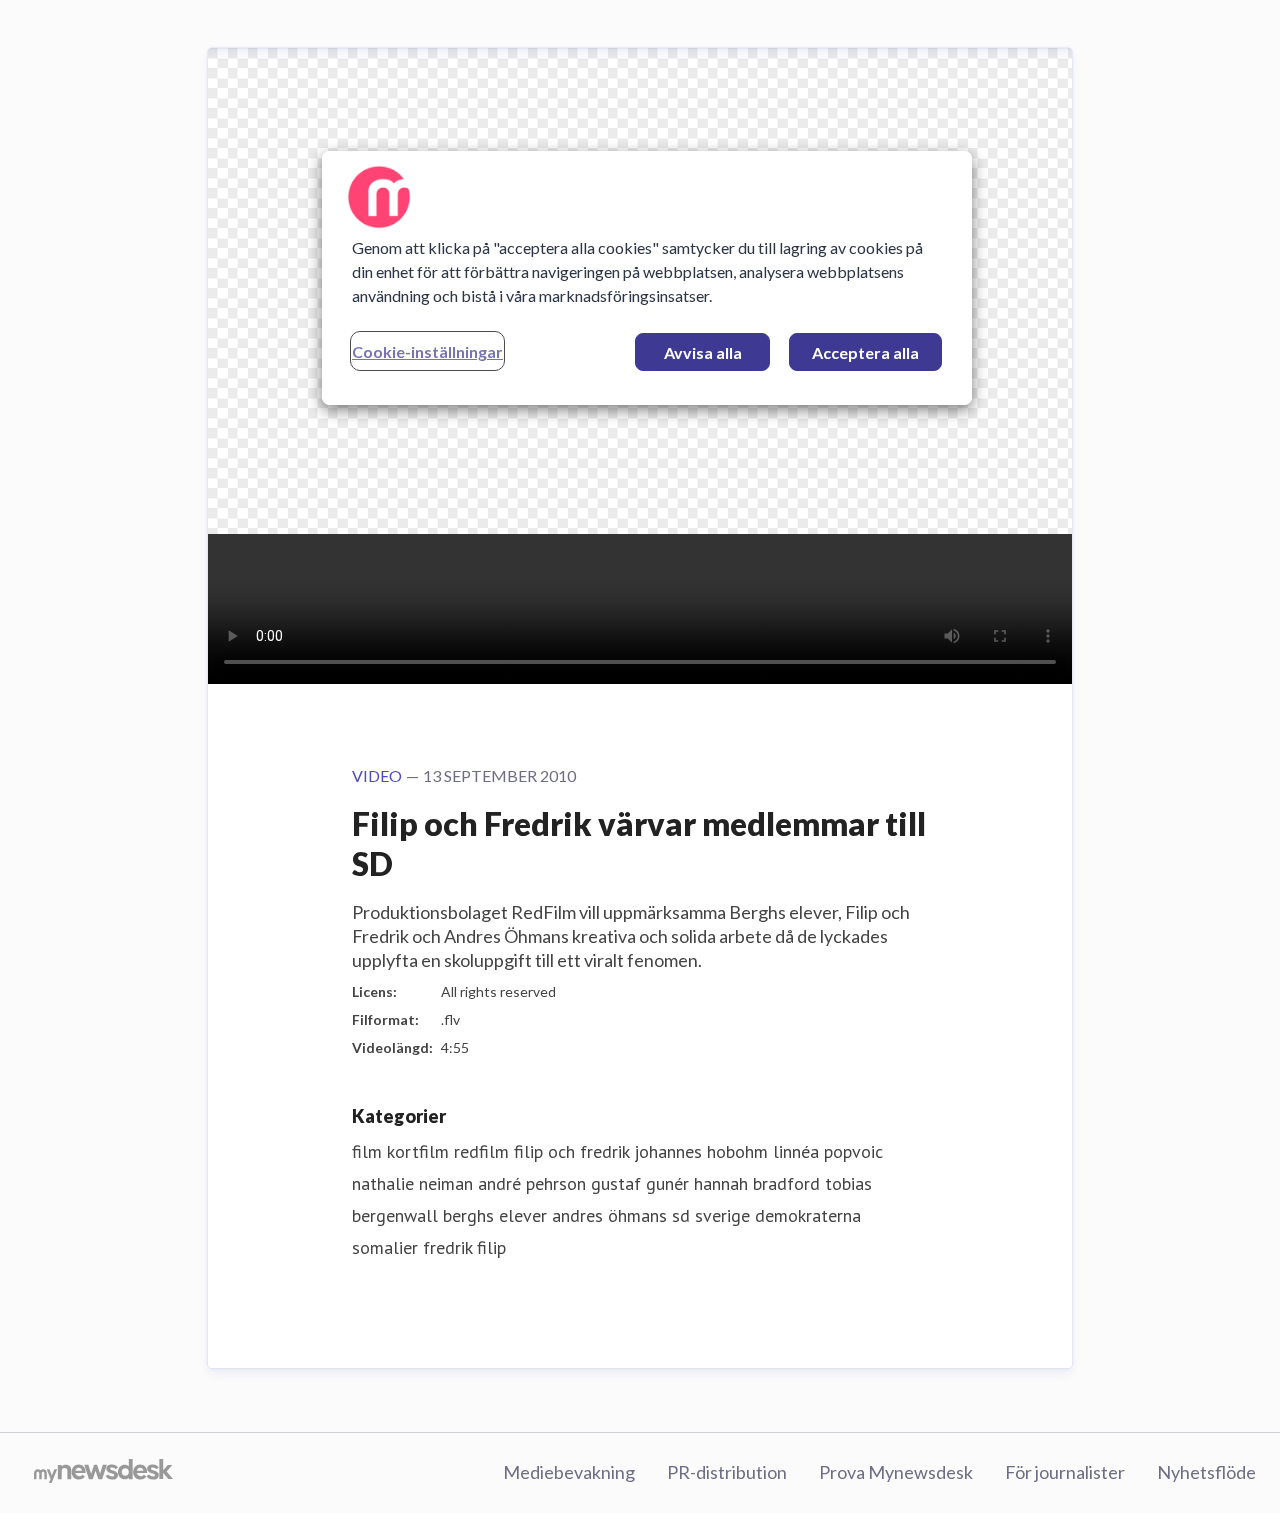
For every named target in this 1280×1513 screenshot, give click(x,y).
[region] (647, 278)
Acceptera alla (865, 352)
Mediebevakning (569, 1472)
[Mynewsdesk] (103, 1473)
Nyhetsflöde (1206, 1472)
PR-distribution (727, 1472)
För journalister (1065, 1472)
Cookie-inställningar (427, 351)
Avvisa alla (703, 352)
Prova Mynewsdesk (896, 1472)
